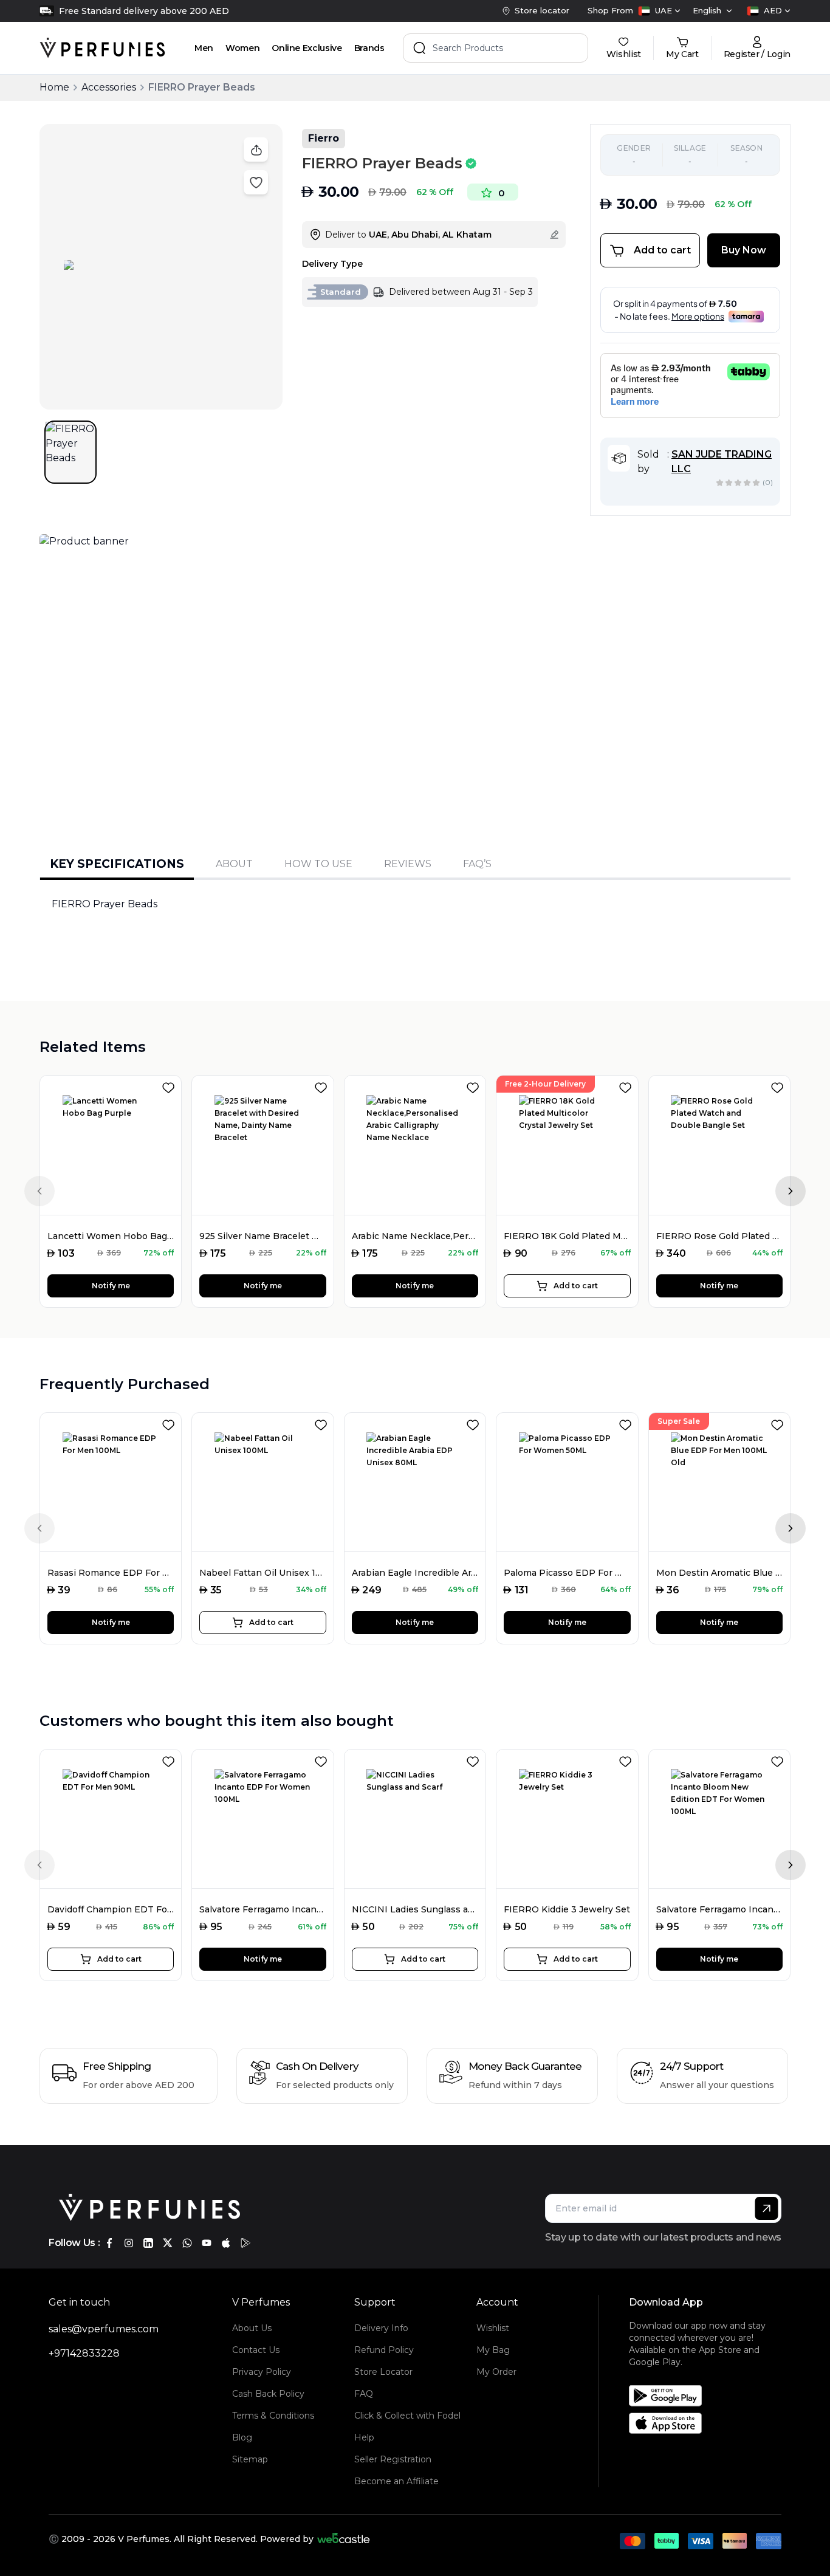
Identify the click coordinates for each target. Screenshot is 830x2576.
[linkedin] (148, 2243)
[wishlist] (171, 1085)
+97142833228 (84, 2353)
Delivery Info (381, 2328)
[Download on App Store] (710, 2423)
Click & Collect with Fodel (407, 2416)
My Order (496, 2372)
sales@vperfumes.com (104, 2329)
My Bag (493, 2350)
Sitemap (250, 2459)
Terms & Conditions (273, 2416)
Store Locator (383, 2372)
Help (364, 2437)
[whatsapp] (187, 2243)
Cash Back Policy (268, 2394)
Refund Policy (384, 2350)
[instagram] (129, 2243)
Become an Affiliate (396, 2481)
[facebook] (109, 2243)
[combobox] (659, 11)
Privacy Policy (262, 2372)
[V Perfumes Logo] (102, 48)
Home (54, 87)
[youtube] (207, 2243)
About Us (252, 2328)
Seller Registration (393, 2459)
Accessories (109, 87)
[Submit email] (767, 2208)
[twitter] (168, 2243)
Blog (242, 2437)
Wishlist (493, 2328)
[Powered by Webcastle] (344, 2539)
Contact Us (256, 2350)
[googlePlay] (245, 2243)
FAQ (364, 2394)
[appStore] (226, 2243)
